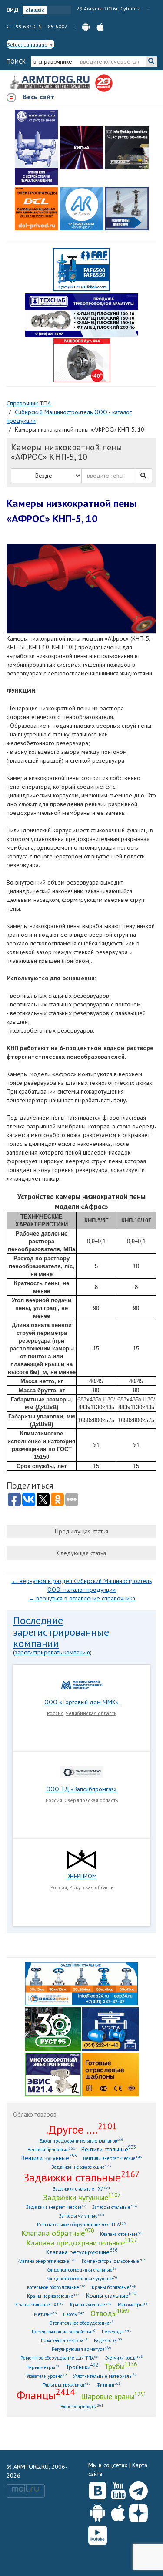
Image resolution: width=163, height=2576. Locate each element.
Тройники (82, 2367)
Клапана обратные (58, 2233)
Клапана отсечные (121, 2234)
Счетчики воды (124, 2358)
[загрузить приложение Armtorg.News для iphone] (100, 26)
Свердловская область (91, 1800)
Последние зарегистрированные (61, 1626)
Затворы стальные (115, 2207)
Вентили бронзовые (51, 2149)
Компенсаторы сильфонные (114, 2261)
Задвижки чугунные (82, 2197)
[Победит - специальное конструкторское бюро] (127, 148)
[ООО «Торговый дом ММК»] (82, 1685)
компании (36, 1643)
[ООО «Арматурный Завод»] (37, 147)
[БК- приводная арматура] (37, 209)
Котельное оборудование (56, 2287)
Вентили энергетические (113, 2158)
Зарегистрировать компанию (52, 1652)
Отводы (110, 2313)
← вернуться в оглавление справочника (82, 1598)
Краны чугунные (91, 2304)
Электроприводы (82, 2406)
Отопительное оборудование (81, 2323)
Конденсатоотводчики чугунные (82, 2278)
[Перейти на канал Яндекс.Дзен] (138, 2511)
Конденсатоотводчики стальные (81, 2270)
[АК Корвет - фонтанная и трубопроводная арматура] (82, 209)
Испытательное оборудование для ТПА (81, 2224)
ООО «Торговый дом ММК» (81, 1702)
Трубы (121, 2366)
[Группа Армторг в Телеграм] (138, 2489)
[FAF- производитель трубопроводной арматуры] (81, 269)
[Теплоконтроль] (127, 209)
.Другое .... (81, 2129)
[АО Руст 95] (53, 2028)
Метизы (45, 2314)
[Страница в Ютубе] (118, 2489)
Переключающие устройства (64, 2331)
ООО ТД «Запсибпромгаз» (81, 1789)
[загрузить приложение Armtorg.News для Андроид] (86, 26)
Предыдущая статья (81, 1531)
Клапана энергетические (47, 2261)
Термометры (43, 2367)
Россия (55, 1713)
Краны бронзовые (114, 2287)
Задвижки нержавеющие (81, 2167)
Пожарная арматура (64, 2340)
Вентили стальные (109, 2149)
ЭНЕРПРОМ (82, 1876)
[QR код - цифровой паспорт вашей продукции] (110, 2073)
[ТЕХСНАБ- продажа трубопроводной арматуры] (82, 314)
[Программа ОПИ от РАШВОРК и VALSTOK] (82, 360)
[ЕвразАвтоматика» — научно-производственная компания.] (53, 2073)
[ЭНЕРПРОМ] (81, 1859)
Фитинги (109, 2385)
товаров (46, 2114)
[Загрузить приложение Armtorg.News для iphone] (118, 2511)
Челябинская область (91, 1713)
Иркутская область (91, 1887)
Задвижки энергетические (56, 2207)
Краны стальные (111, 2295)
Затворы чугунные (82, 2216)
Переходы (116, 2331)
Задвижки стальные (81, 2177)
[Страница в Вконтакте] (98, 2489)
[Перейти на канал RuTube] (98, 2534)
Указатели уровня (47, 2376)
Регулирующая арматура (81, 2349)
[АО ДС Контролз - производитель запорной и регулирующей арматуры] (82, 148)
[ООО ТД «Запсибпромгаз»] (82, 1772)
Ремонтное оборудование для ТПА (59, 2358)
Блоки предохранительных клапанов (81, 2141)
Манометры (133, 2304)
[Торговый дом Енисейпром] (81, 1983)
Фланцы (46, 2395)
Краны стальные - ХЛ (40, 2304)
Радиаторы (108, 2340)
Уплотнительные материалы (105, 2376)
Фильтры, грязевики (67, 2385)
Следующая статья (81, 1553)
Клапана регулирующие (82, 2252)
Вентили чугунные (49, 2158)
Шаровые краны (114, 2396)
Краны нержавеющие (53, 2296)
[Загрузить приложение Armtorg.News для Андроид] (98, 2511)
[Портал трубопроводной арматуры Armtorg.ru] (51, 83)
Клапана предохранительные (81, 2242)
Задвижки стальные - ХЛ (82, 2189)
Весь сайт (38, 97)
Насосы (74, 2314)
